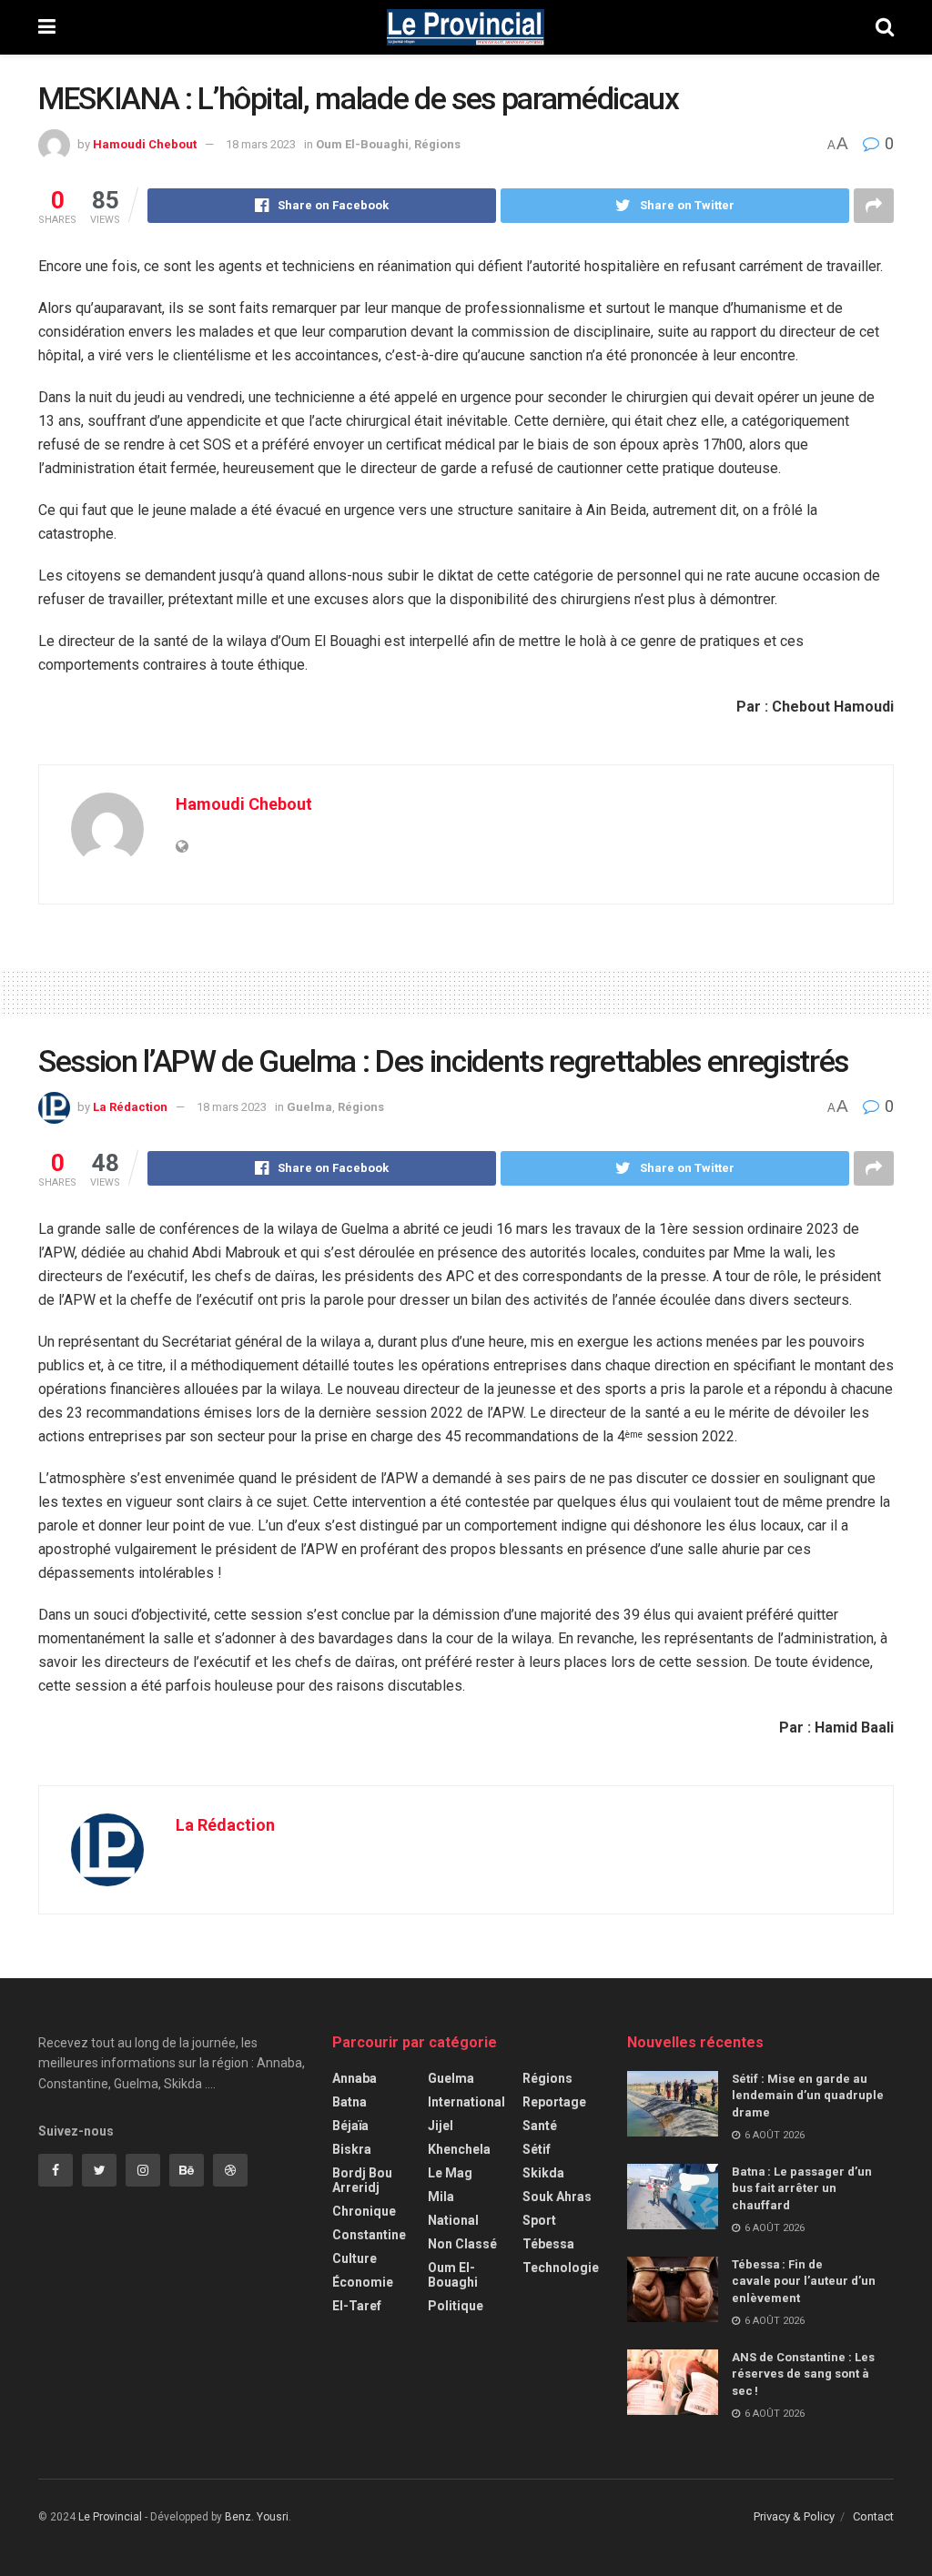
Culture (355, 2258)
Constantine (369, 2235)
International (466, 2102)
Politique (456, 2306)
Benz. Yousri (257, 2517)
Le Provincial (110, 2517)
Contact (873, 2516)
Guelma (309, 1107)
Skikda (543, 2173)
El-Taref (357, 2306)
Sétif (537, 2149)
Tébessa (548, 2244)
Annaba (355, 2078)
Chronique (364, 2211)
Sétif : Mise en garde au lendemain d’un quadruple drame (808, 2095)
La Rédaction (130, 1107)
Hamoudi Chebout (145, 144)
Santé (540, 2126)
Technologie (561, 2268)
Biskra (352, 2149)
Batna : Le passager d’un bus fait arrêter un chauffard (802, 2188)
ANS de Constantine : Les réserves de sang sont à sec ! (803, 2374)
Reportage (554, 2102)
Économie (363, 2282)
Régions (437, 144)
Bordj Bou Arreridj (362, 2180)
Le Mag (450, 2173)
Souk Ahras (557, 2197)
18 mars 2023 (261, 144)
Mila (441, 2197)
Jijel (441, 2126)
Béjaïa (350, 2126)
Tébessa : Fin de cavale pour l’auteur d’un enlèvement (804, 2281)
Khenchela (459, 2149)
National (453, 2220)
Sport (539, 2220)
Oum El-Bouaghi (362, 144)
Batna (349, 2102)
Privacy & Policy (794, 2516)
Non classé (462, 2244)
